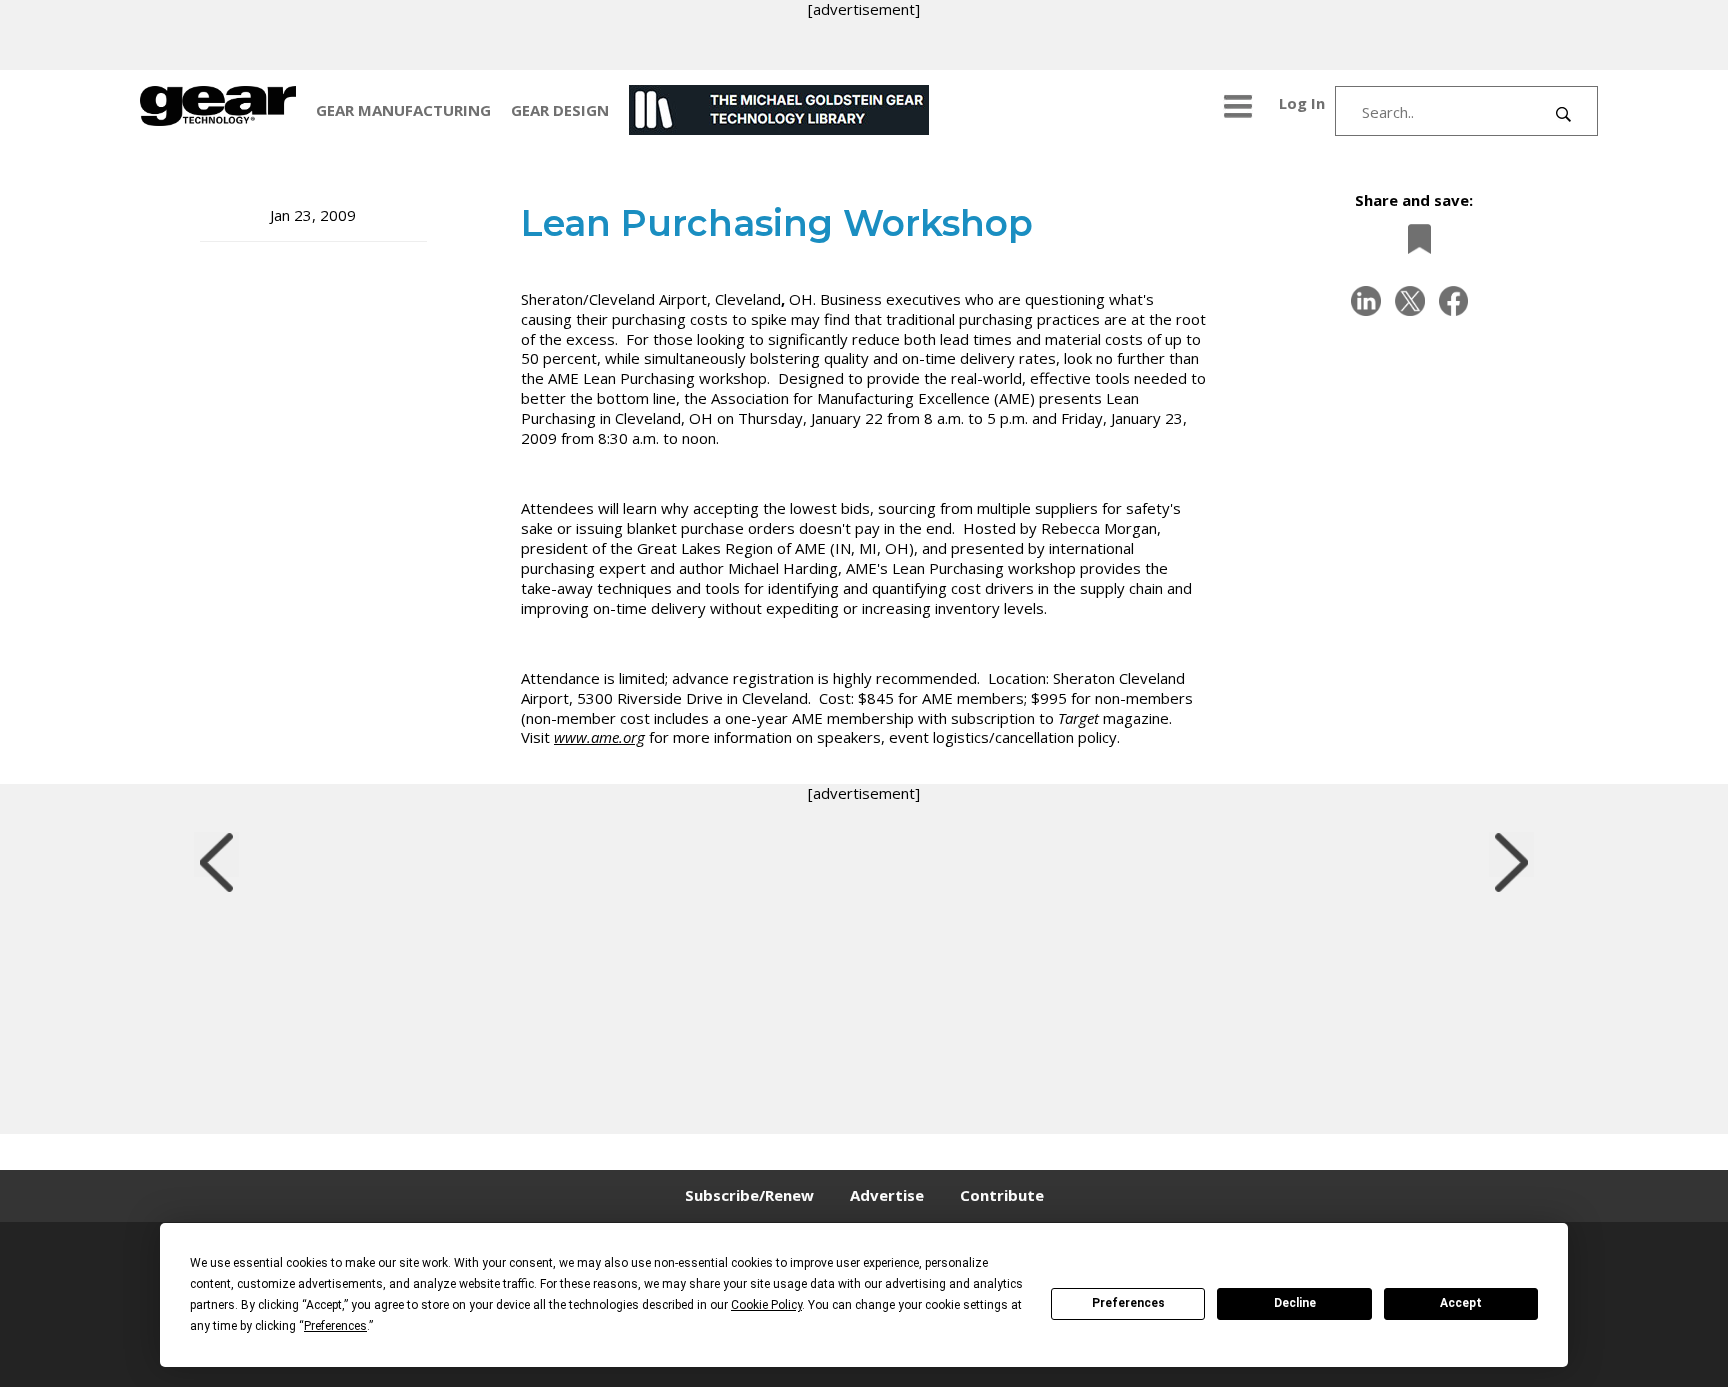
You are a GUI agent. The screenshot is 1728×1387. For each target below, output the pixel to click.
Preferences (1128, 1303)
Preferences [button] (335, 1326)
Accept (1461, 1303)
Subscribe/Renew (749, 1195)
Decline (1295, 1303)
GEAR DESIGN (560, 110)
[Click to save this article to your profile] (1414, 238)
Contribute (1002, 1195)
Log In (1302, 103)
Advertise (887, 1195)
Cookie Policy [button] (766, 1305)
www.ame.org (599, 737)
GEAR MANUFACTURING (403, 110)
